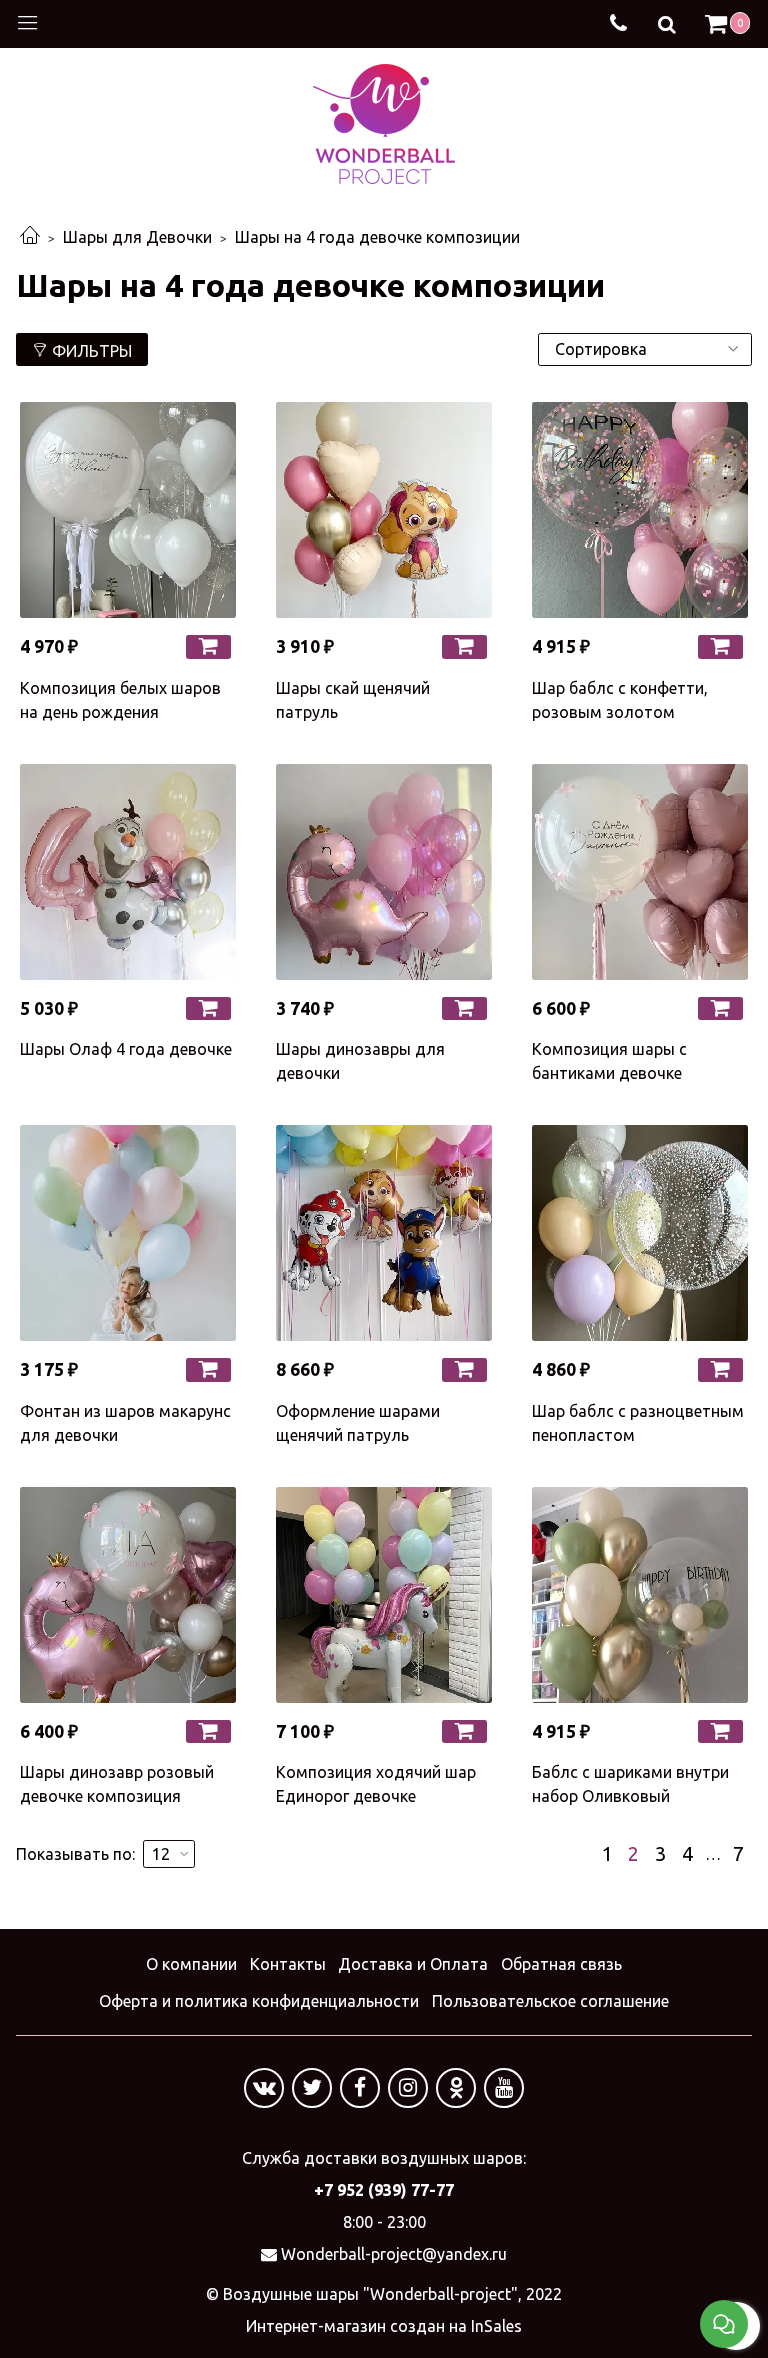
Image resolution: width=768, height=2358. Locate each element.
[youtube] (504, 2088)
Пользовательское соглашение (550, 2001)
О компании (191, 1964)
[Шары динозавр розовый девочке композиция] (128, 1595)
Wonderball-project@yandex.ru (394, 2254)
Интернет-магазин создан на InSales (384, 2326)
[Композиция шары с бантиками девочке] (640, 872)
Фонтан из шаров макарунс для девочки (125, 1423)
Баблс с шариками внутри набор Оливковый (630, 1784)
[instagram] (408, 2088)
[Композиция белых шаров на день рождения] (128, 510)
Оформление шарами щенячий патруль (358, 1423)
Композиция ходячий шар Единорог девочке (376, 1784)
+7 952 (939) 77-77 (384, 2190)
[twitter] (312, 2088)
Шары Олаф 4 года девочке (126, 1049)
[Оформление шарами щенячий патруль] (384, 1233)
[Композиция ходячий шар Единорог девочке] (384, 1595)
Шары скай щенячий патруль (353, 700)
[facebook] (360, 2088)
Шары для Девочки (137, 237)
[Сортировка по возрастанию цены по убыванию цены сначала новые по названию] (645, 349)
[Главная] (30, 237)
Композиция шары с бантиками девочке (609, 1061)
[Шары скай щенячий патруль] (384, 510)
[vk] (264, 2088)
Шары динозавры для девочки (360, 1061)
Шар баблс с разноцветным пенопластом (638, 1423)
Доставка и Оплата (413, 1964)
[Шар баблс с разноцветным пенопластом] (640, 1233)
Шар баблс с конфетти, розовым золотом (620, 700)
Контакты (288, 1964)
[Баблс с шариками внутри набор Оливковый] (640, 1595)
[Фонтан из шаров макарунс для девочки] (128, 1233)
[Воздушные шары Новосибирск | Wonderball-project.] (384, 122)
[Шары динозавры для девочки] (384, 872)
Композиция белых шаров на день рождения (120, 700)
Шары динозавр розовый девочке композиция (117, 1784)
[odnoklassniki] (456, 2088)
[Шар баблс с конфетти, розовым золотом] (640, 510)
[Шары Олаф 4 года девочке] (128, 872)
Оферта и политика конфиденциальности (259, 2001)
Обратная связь (561, 1964)
